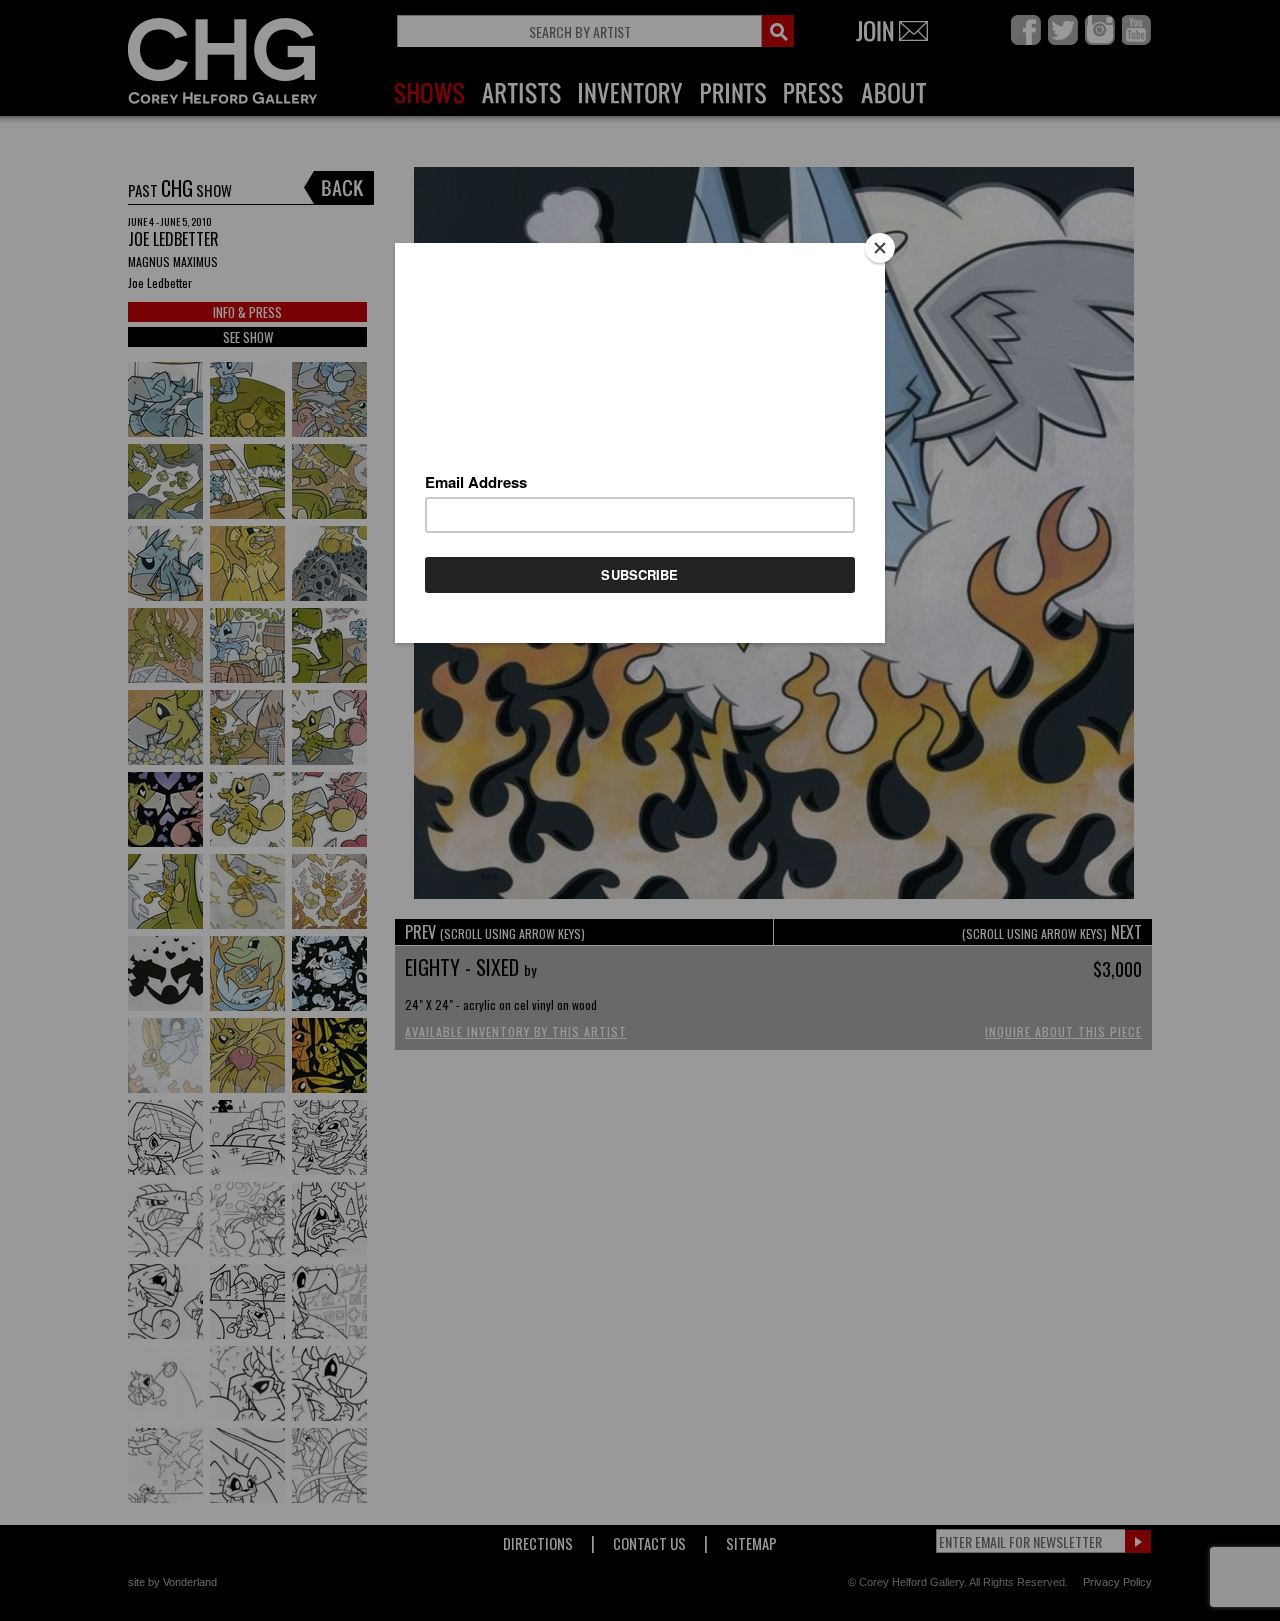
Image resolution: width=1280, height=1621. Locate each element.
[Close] (880, 248)
